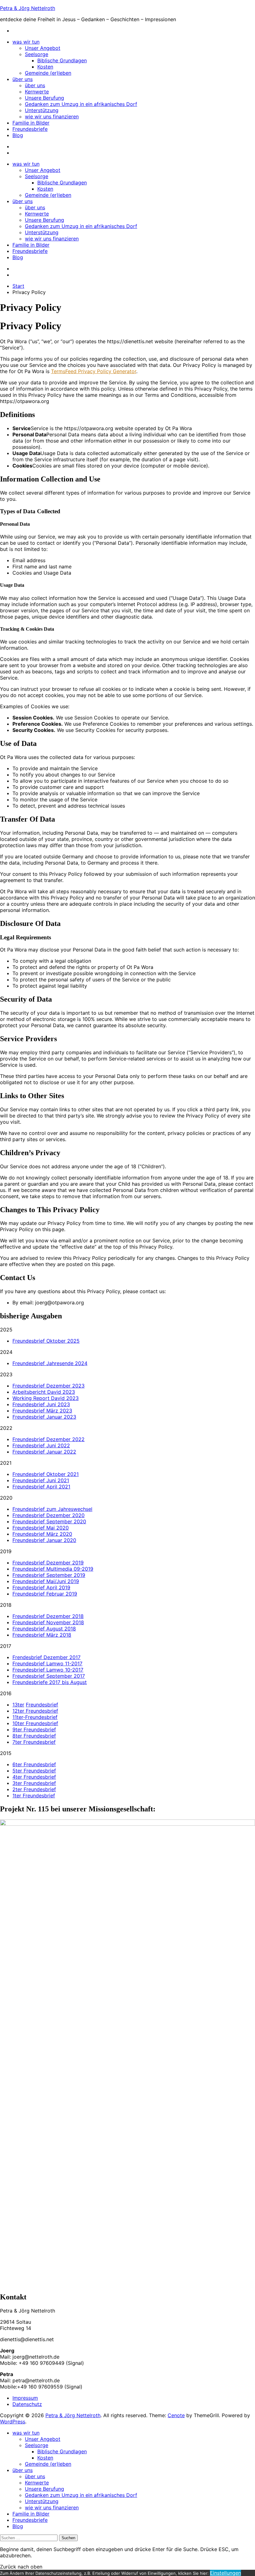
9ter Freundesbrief (34, 1729)
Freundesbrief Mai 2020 (41, 1528)
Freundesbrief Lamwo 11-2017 (47, 1663)
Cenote (176, 2415)
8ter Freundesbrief (34, 1736)
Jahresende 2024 (67, 1363)
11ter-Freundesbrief (35, 1717)
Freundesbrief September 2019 (49, 1575)
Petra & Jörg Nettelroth (28, 8)
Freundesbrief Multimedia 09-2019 (53, 1569)
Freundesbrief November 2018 (48, 1622)
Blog (18, 135)
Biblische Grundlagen (62, 60)
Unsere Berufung (44, 98)
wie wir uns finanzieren (52, 116)
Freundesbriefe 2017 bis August (50, 1682)
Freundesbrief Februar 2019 (45, 1594)
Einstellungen (225, 2573)
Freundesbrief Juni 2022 (41, 1445)
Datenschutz (27, 2404)
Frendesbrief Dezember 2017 (46, 1657)
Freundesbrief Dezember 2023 (49, 1386)
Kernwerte (37, 92)
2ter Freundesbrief (34, 1789)
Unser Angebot (43, 48)
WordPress (13, 2422)
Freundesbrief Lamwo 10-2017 (48, 1670)
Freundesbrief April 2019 (41, 1587)
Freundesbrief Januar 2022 (44, 1452)
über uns (23, 79)
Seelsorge (37, 54)
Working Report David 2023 (46, 1398)
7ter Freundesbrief (34, 1742)
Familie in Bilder (31, 123)
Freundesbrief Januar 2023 (44, 1417)
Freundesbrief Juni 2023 (41, 1404)
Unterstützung (42, 110)
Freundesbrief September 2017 (49, 1676)
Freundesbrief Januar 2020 (44, 1540)
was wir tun (26, 42)
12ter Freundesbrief (35, 1711)
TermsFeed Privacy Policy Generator (94, 371)
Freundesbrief (29, 1363)
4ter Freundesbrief (34, 1777)
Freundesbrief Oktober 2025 (46, 1341)
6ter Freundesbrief (34, 1764)
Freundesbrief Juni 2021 (41, 1480)
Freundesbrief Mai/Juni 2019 (46, 1581)
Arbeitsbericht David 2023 (44, 1392)
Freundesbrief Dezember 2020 (49, 1515)
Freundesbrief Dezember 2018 (48, 1616)
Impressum (25, 2398)
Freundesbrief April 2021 (41, 1487)
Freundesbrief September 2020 (49, 1521)
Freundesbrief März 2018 (42, 1635)
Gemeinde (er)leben (48, 73)
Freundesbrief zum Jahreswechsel (52, 1509)
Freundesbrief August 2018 (44, 1629)
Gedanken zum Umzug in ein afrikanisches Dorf (81, 104)
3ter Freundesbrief (34, 1783)
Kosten (45, 67)
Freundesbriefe (30, 129)
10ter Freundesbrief (35, 1723)
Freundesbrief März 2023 (42, 1411)
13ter (18, 1705)
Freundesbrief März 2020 (42, 1534)
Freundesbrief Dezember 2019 (48, 1563)
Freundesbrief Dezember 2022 (49, 1439)
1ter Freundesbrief (34, 1796)
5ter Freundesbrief (34, 1771)
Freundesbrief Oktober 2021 (46, 1474)
